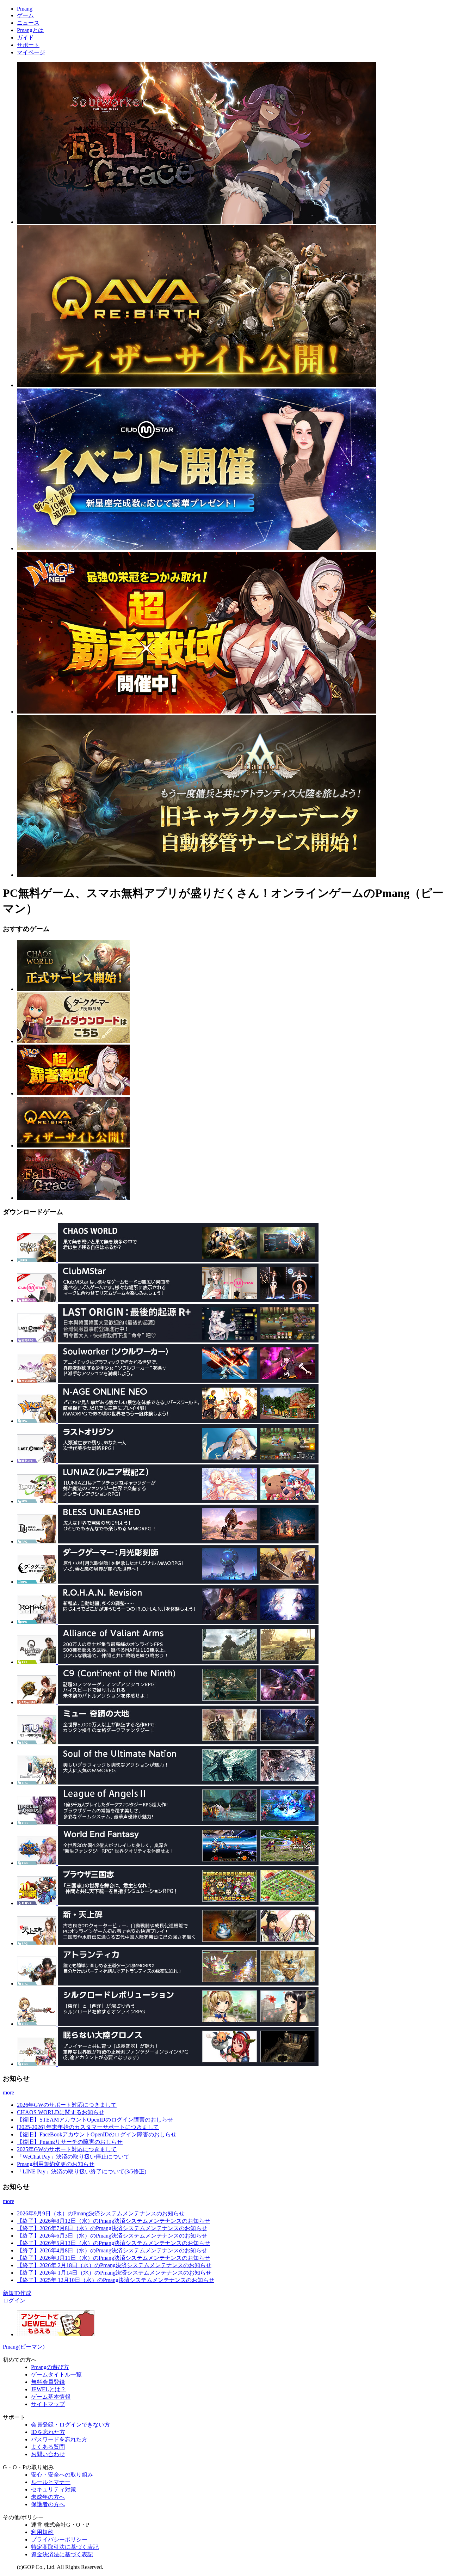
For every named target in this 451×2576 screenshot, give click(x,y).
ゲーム (25, 15)
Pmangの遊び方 (50, 2367)
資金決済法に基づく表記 (62, 2554)
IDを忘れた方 (48, 2432)
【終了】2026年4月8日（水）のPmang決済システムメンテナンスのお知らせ (112, 2250)
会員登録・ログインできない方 (70, 2425)
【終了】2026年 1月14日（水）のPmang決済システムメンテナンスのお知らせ (114, 2273)
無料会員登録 (48, 2382)
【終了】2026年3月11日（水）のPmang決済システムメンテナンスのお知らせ (113, 2258)
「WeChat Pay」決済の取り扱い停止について (73, 2157)
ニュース (28, 23)
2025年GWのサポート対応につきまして (67, 2149)
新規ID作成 (17, 2293)
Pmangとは (30, 30)
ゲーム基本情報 (51, 2397)
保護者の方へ (48, 2504)
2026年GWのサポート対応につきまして (67, 2105)
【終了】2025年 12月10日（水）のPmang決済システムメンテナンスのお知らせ (116, 2280)
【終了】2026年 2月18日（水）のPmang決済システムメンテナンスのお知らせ (114, 2265)
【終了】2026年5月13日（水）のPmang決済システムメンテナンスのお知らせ (113, 2243)
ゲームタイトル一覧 (56, 2375)
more (8, 2092)
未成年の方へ (48, 2497)
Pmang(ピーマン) (24, 2347)
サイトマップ (48, 2404)
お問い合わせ (48, 2454)
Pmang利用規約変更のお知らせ (56, 2164)
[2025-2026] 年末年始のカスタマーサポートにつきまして (88, 2127)
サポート (28, 45)
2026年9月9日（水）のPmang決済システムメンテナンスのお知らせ (101, 2213)
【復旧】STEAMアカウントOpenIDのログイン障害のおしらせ (95, 2120)
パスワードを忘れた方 (59, 2439)
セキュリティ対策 (54, 2489)
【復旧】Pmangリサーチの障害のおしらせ (70, 2142)
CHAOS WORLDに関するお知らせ (61, 2112)
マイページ (31, 52)
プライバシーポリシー (59, 2540)
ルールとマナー (51, 2482)
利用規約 (42, 2532)
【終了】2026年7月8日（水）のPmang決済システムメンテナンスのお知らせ (112, 2228)
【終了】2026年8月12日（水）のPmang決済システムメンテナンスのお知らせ (113, 2221)
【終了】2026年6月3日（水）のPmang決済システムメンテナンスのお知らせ (112, 2236)
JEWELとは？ (48, 2389)
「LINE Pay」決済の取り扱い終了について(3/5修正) (82, 2171)
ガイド (25, 38)
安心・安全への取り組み (62, 2475)
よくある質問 (48, 2447)
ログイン (14, 2300)
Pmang (25, 9)
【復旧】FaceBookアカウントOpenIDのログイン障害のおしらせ (97, 2134)
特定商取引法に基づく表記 (65, 2547)
